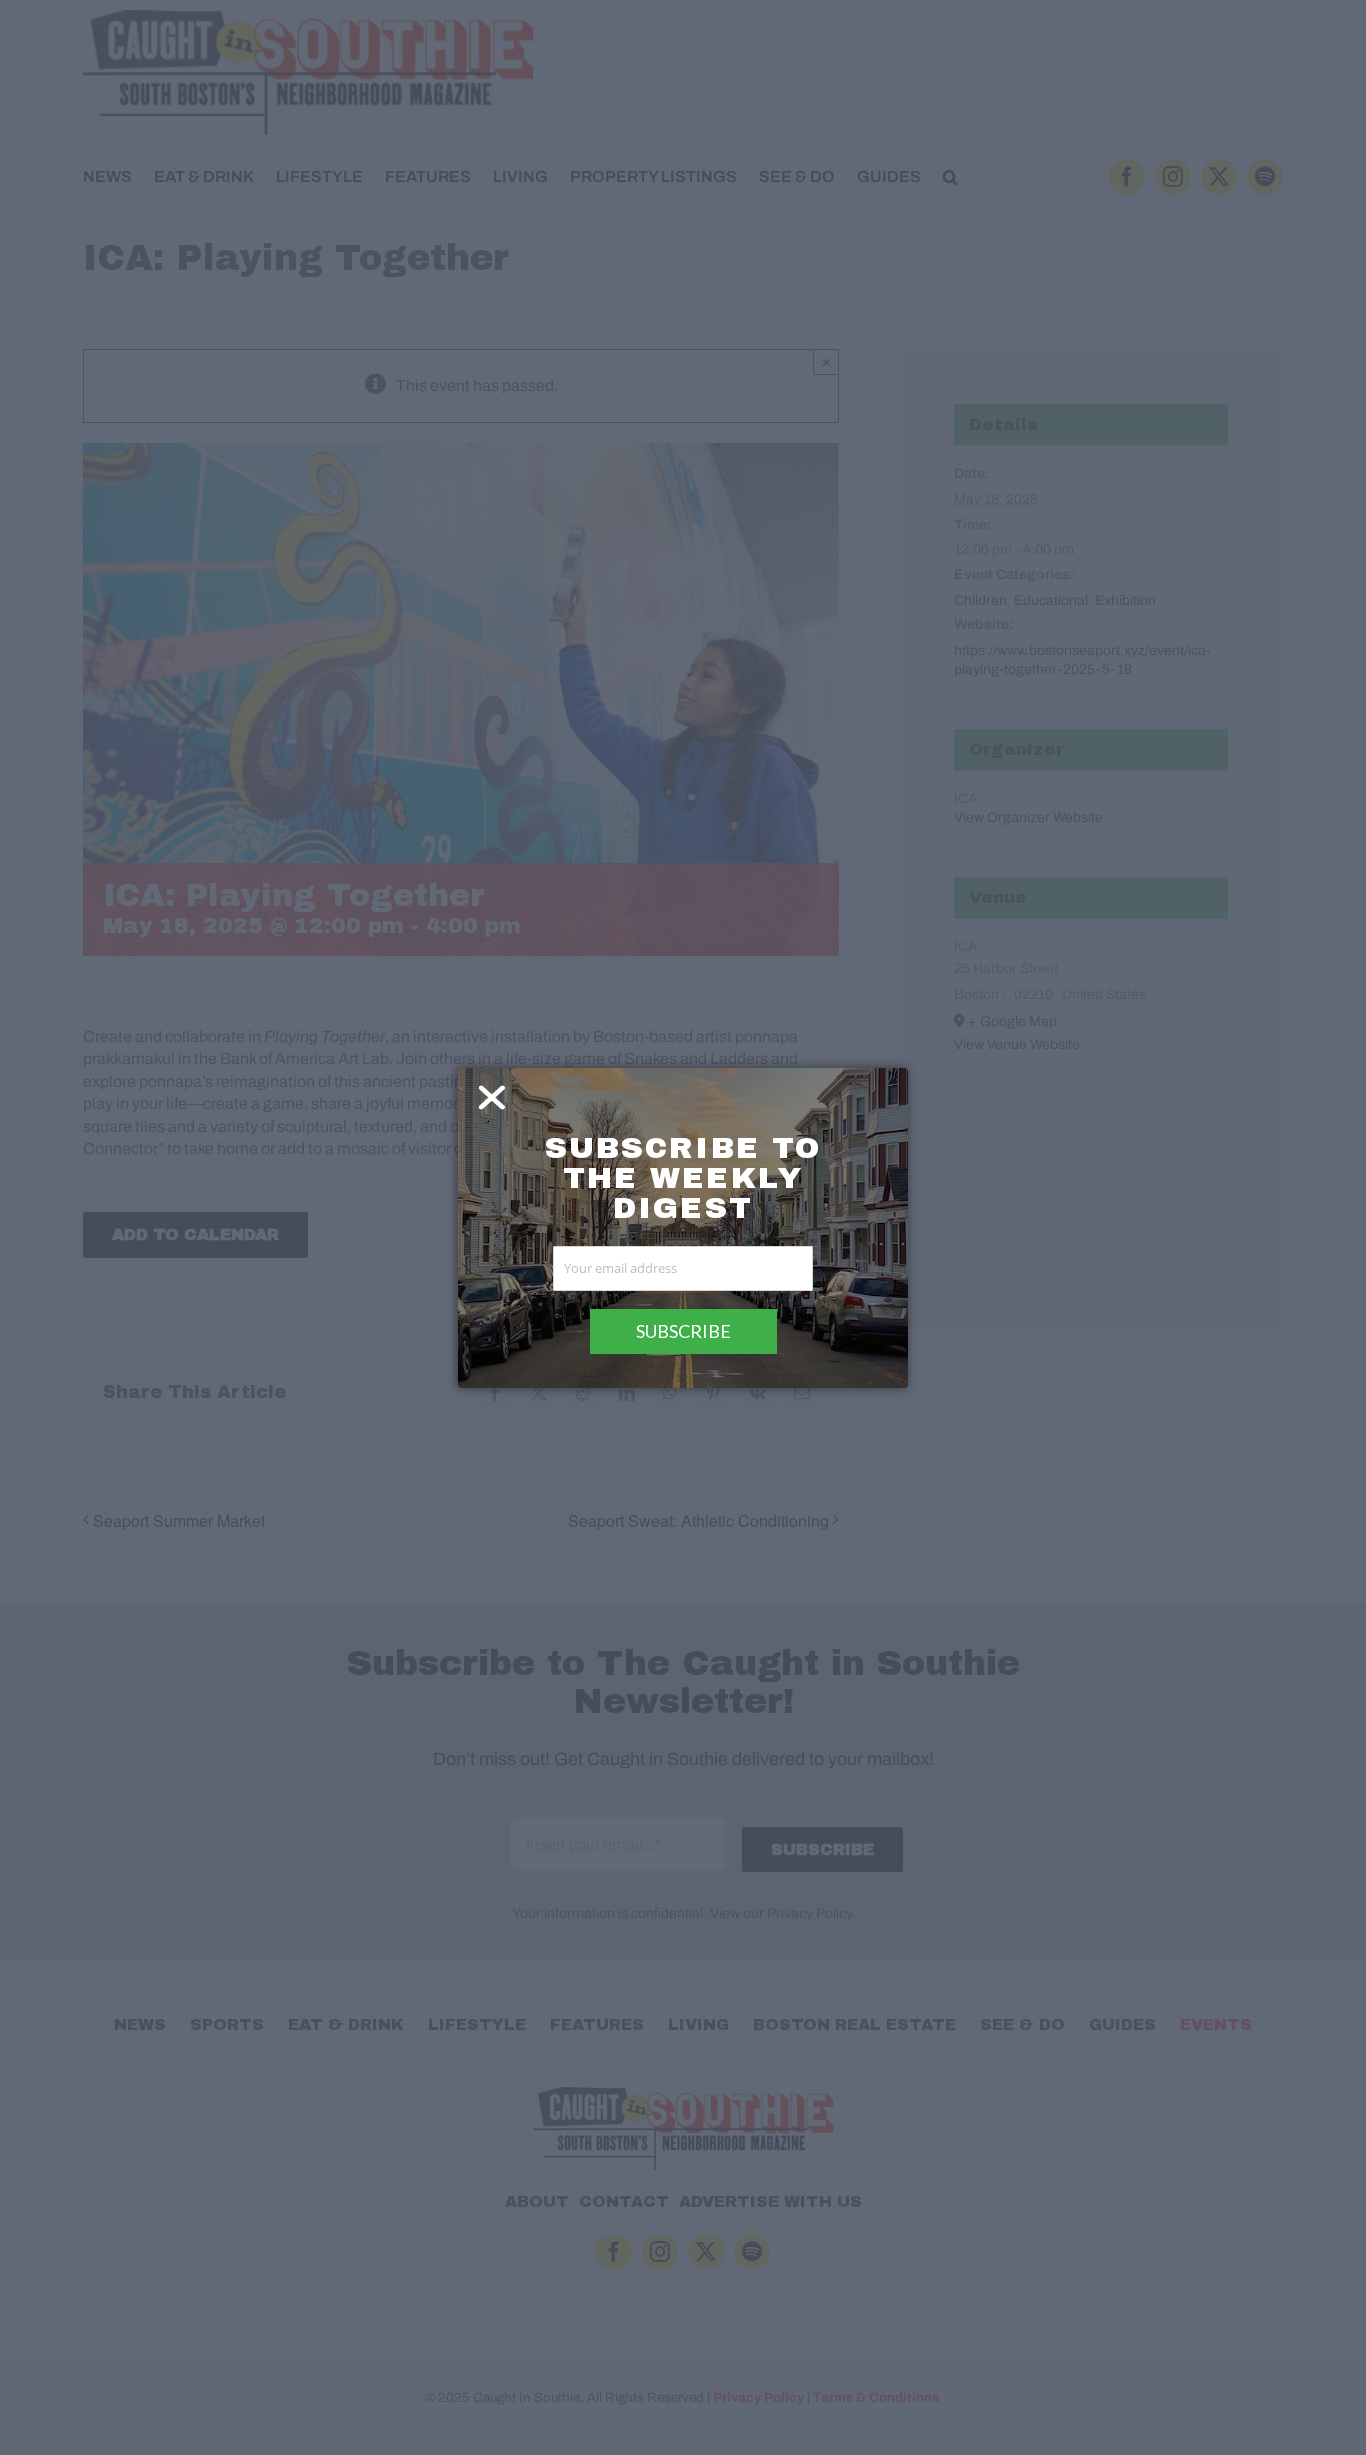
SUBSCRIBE (683, 1331)
